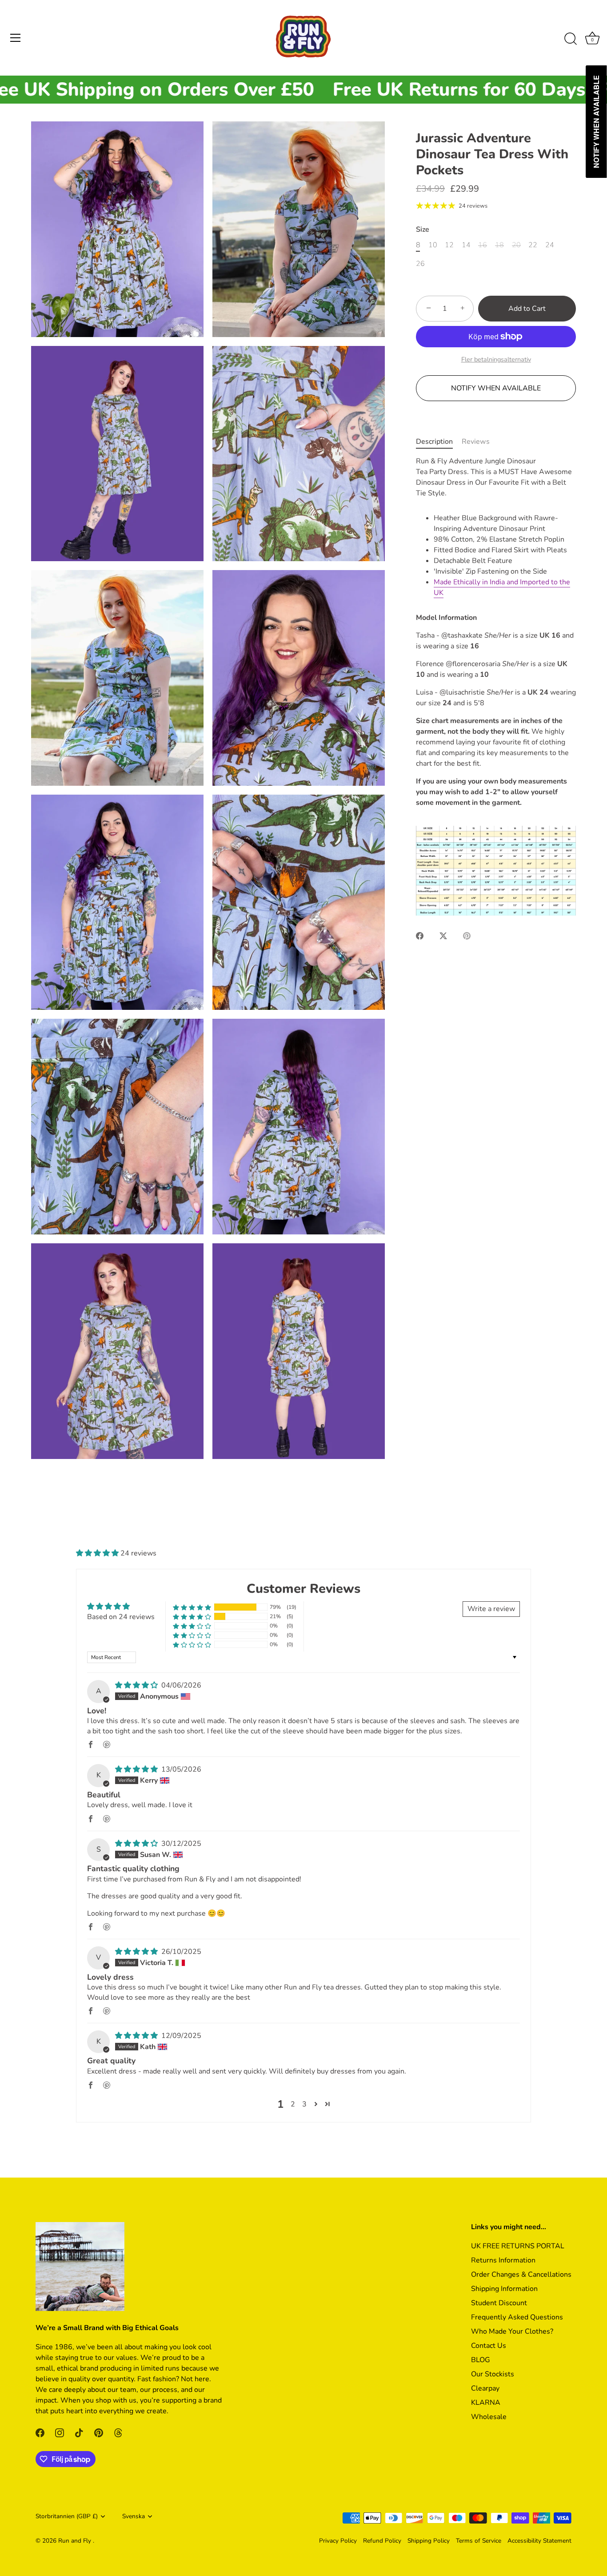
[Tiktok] (79, 2432)
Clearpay (485, 2388)
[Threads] (118, 2432)
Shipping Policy (429, 2541)
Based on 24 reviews (121, 1617)
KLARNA (486, 2403)
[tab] (439, 442)
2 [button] (293, 2104)
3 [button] (304, 2104)
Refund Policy (382, 2541)
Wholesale (489, 2417)
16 (483, 245)
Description (434, 442)
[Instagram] (60, 2432)
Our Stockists (493, 2374)
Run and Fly (76, 2541)
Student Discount (499, 2303)
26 (420, 264)
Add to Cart (527, 309)
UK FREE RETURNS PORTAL (518, 2246)
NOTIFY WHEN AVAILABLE (496, 388)
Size (423, 230)
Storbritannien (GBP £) (67, 2516)
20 (516, 245)
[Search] (571, 39)
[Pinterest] (99, 2432)
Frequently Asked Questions (517, 2317)
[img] (137, 1685)
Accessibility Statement (539, 2541)
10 (433, 245)
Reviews (476, 442)
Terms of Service (479, 2541)
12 (449, 245)
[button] (98, 1553)
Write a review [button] (491, 1609)
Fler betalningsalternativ (496, 359)
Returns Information (503, 2260)
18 (499, 245)
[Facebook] (40, 2432)
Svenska (134, 2516)
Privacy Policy (338, 2541)
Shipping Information (504, 2289)
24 (550, 245)
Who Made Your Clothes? (512, 2331)
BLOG (481, 2360)
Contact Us (489, 2346)
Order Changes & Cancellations (521, 2275)
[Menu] (16, 38)
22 (533, 245)
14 (466, 245)
